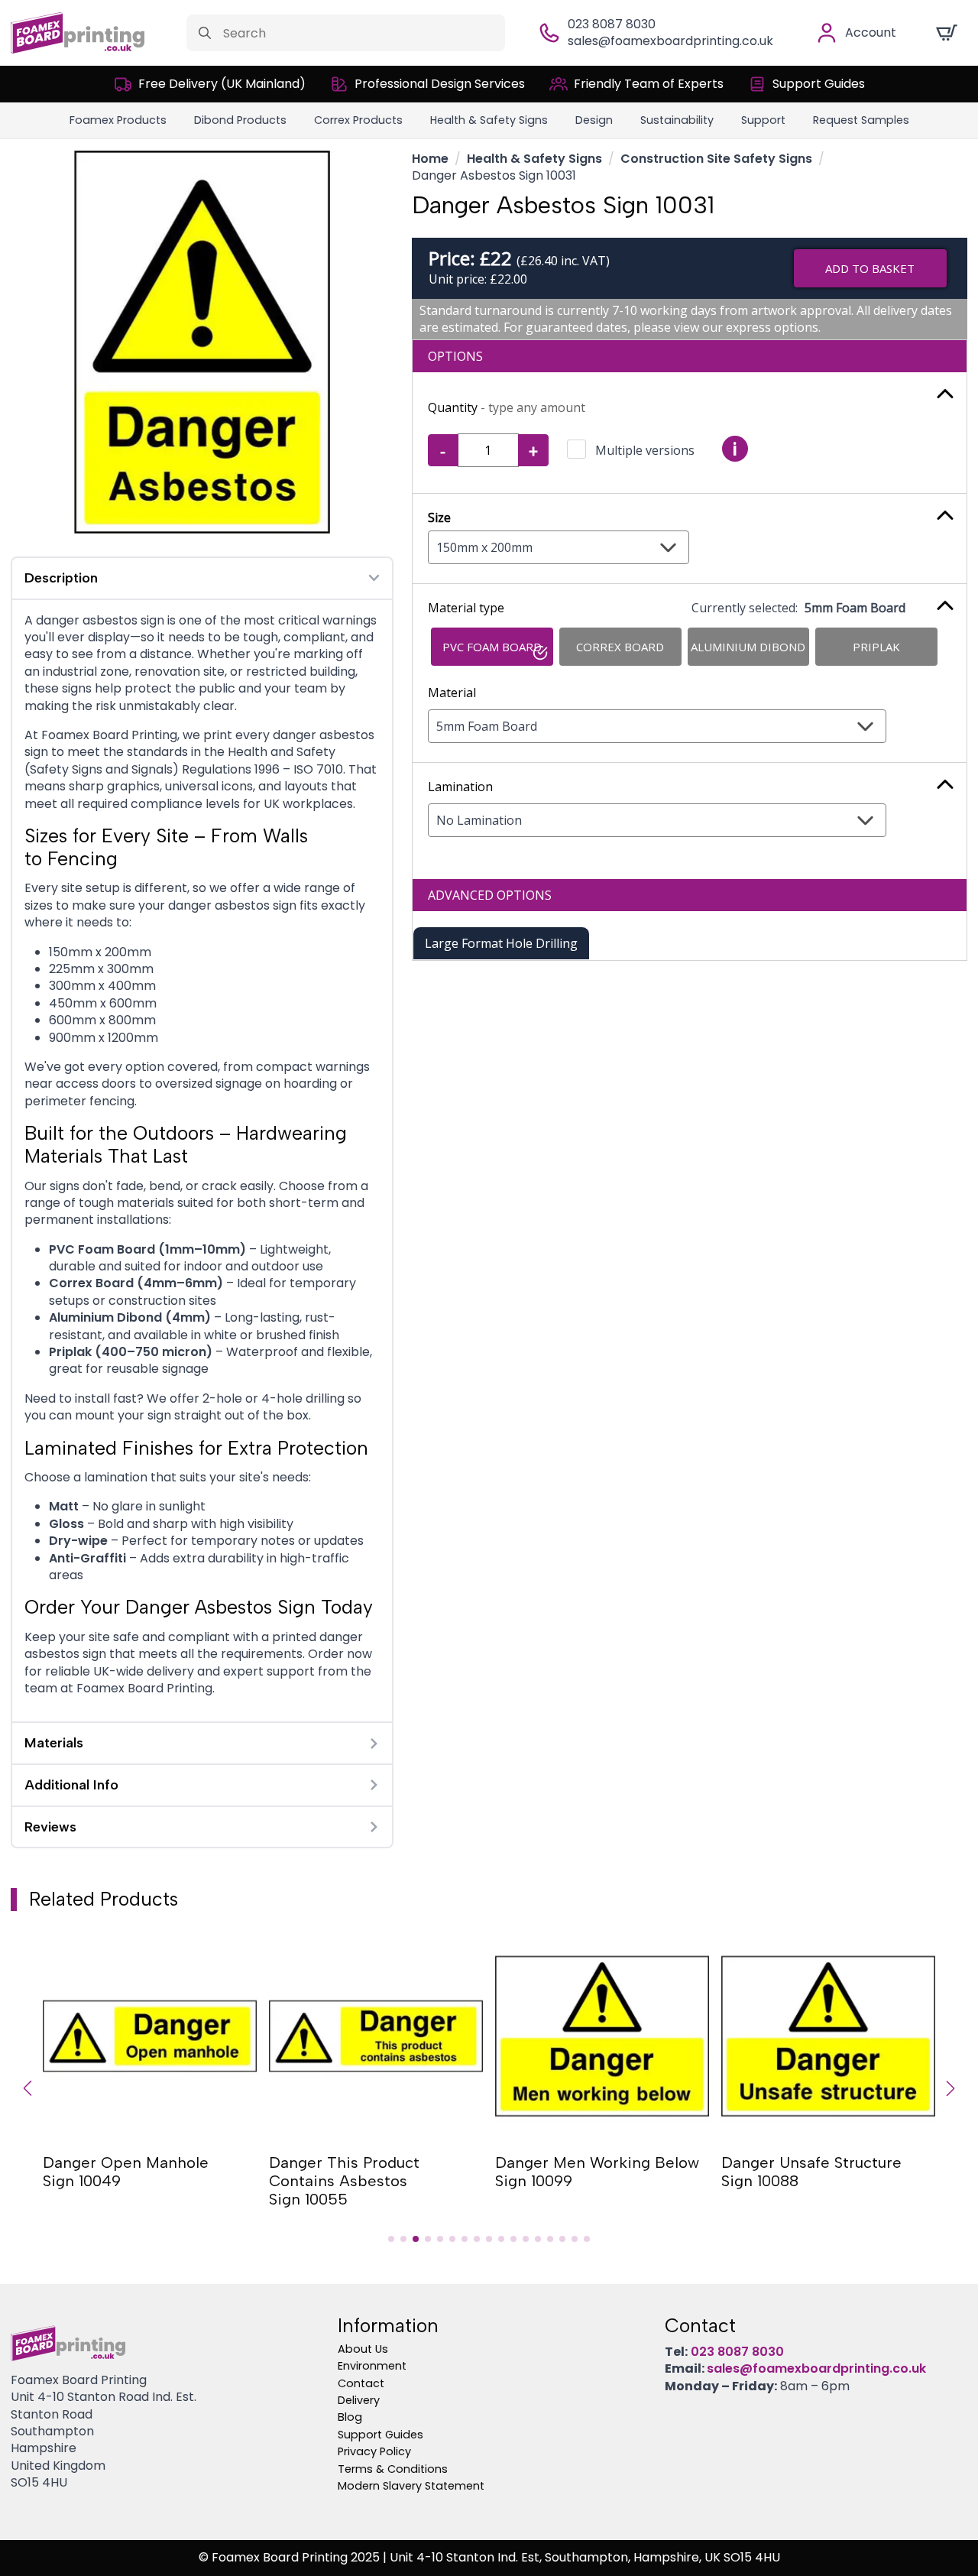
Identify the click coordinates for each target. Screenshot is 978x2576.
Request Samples (861, 120)
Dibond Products (240, 120)
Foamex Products (118, 120)
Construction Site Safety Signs (716, 159)
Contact (361, 2383)
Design (594, 120)
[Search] (205, 33)
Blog (350, 2417)
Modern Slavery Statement (411, 2486)
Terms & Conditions (393, 2469)
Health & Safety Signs (489, 120)
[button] (28, 2088)
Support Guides (381, 2435)
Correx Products (358, 120)
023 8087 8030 (612, 24)
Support (763, 120)
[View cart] (947, 33)
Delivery (359, 2400)
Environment (372, 2366)
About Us (363, 2349)
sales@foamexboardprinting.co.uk (670, 41)
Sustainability (677, 120)
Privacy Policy (374, 2451)
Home (430, 159)
